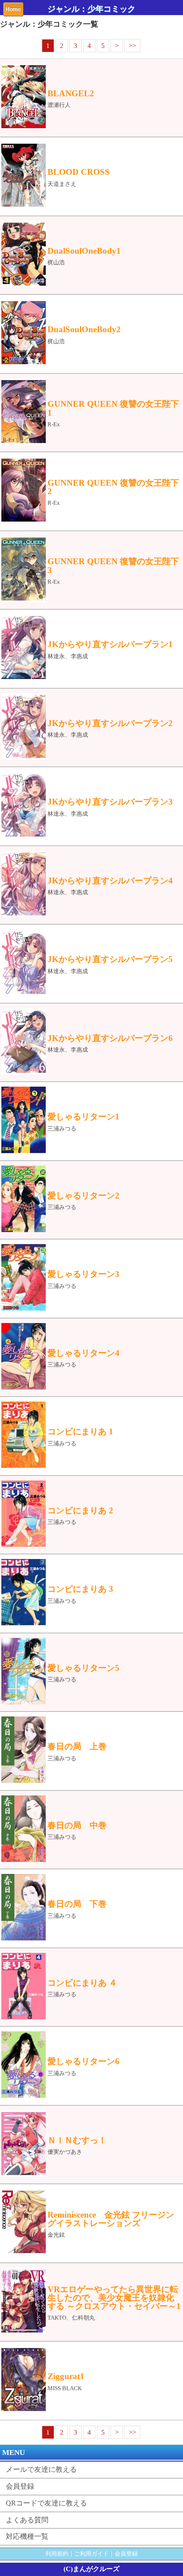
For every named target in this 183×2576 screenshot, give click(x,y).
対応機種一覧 (27, 2536)
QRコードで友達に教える (46, 2503)
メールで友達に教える (41, 2469)
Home (13, 9)
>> (132, 46)
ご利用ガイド (91, 2554)
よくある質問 (27, 2520)
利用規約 (57, 2554)
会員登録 (20, 2486)
